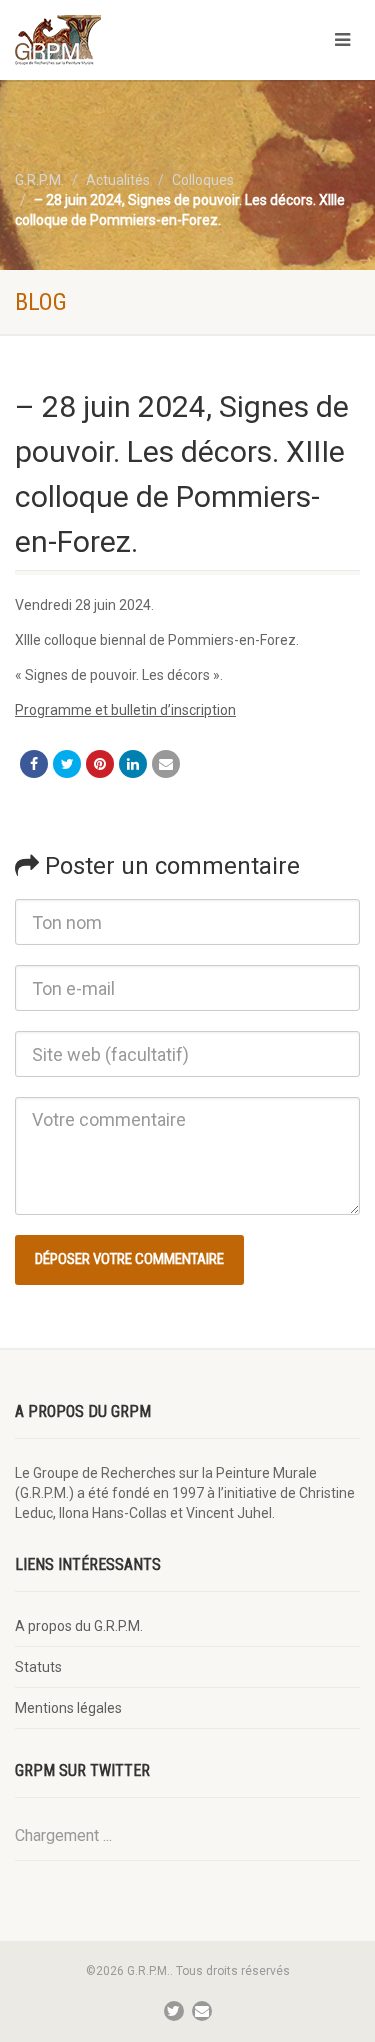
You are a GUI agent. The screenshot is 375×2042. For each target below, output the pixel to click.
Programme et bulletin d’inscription (125, 710)
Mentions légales (68, 1708)
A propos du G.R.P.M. (79, 1626)
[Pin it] (100, 764)
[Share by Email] (166, 764)
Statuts (38, 1667)
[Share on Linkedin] (133, 764)
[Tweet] (67, 764)
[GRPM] (125, 40)
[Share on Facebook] (34, 764)
